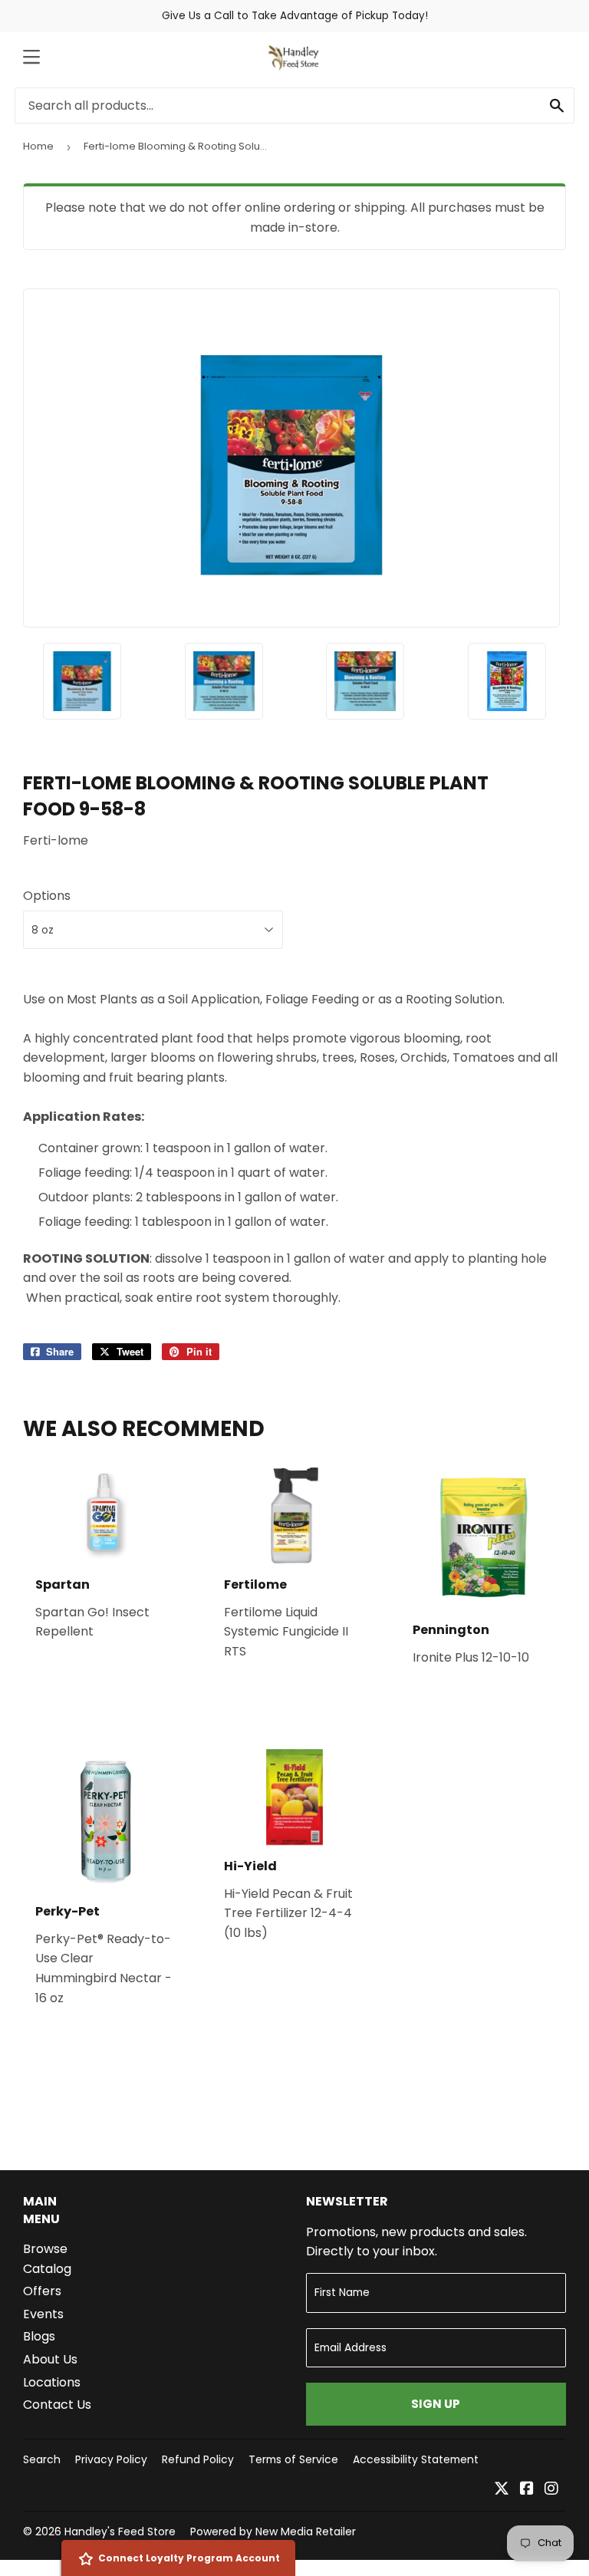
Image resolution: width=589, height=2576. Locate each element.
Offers (42, 2291)
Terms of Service (293, 2459)
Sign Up (436, 2404)
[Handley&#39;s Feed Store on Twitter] (502, 2490)
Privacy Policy (111, 2459)
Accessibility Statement (416, 2459)
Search (42, 2459)
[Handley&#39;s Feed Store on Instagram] (551, 2490)
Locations (52, 2382)
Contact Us (57, 2405)
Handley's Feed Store (120, 2532)
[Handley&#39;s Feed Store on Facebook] (527, 2490)
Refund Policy (198, 2459)
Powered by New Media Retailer (273, 2532)
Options (47, 896)
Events (43, 2314)
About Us (50, 2359)
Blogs (39, 2336)
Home (38, 146)
